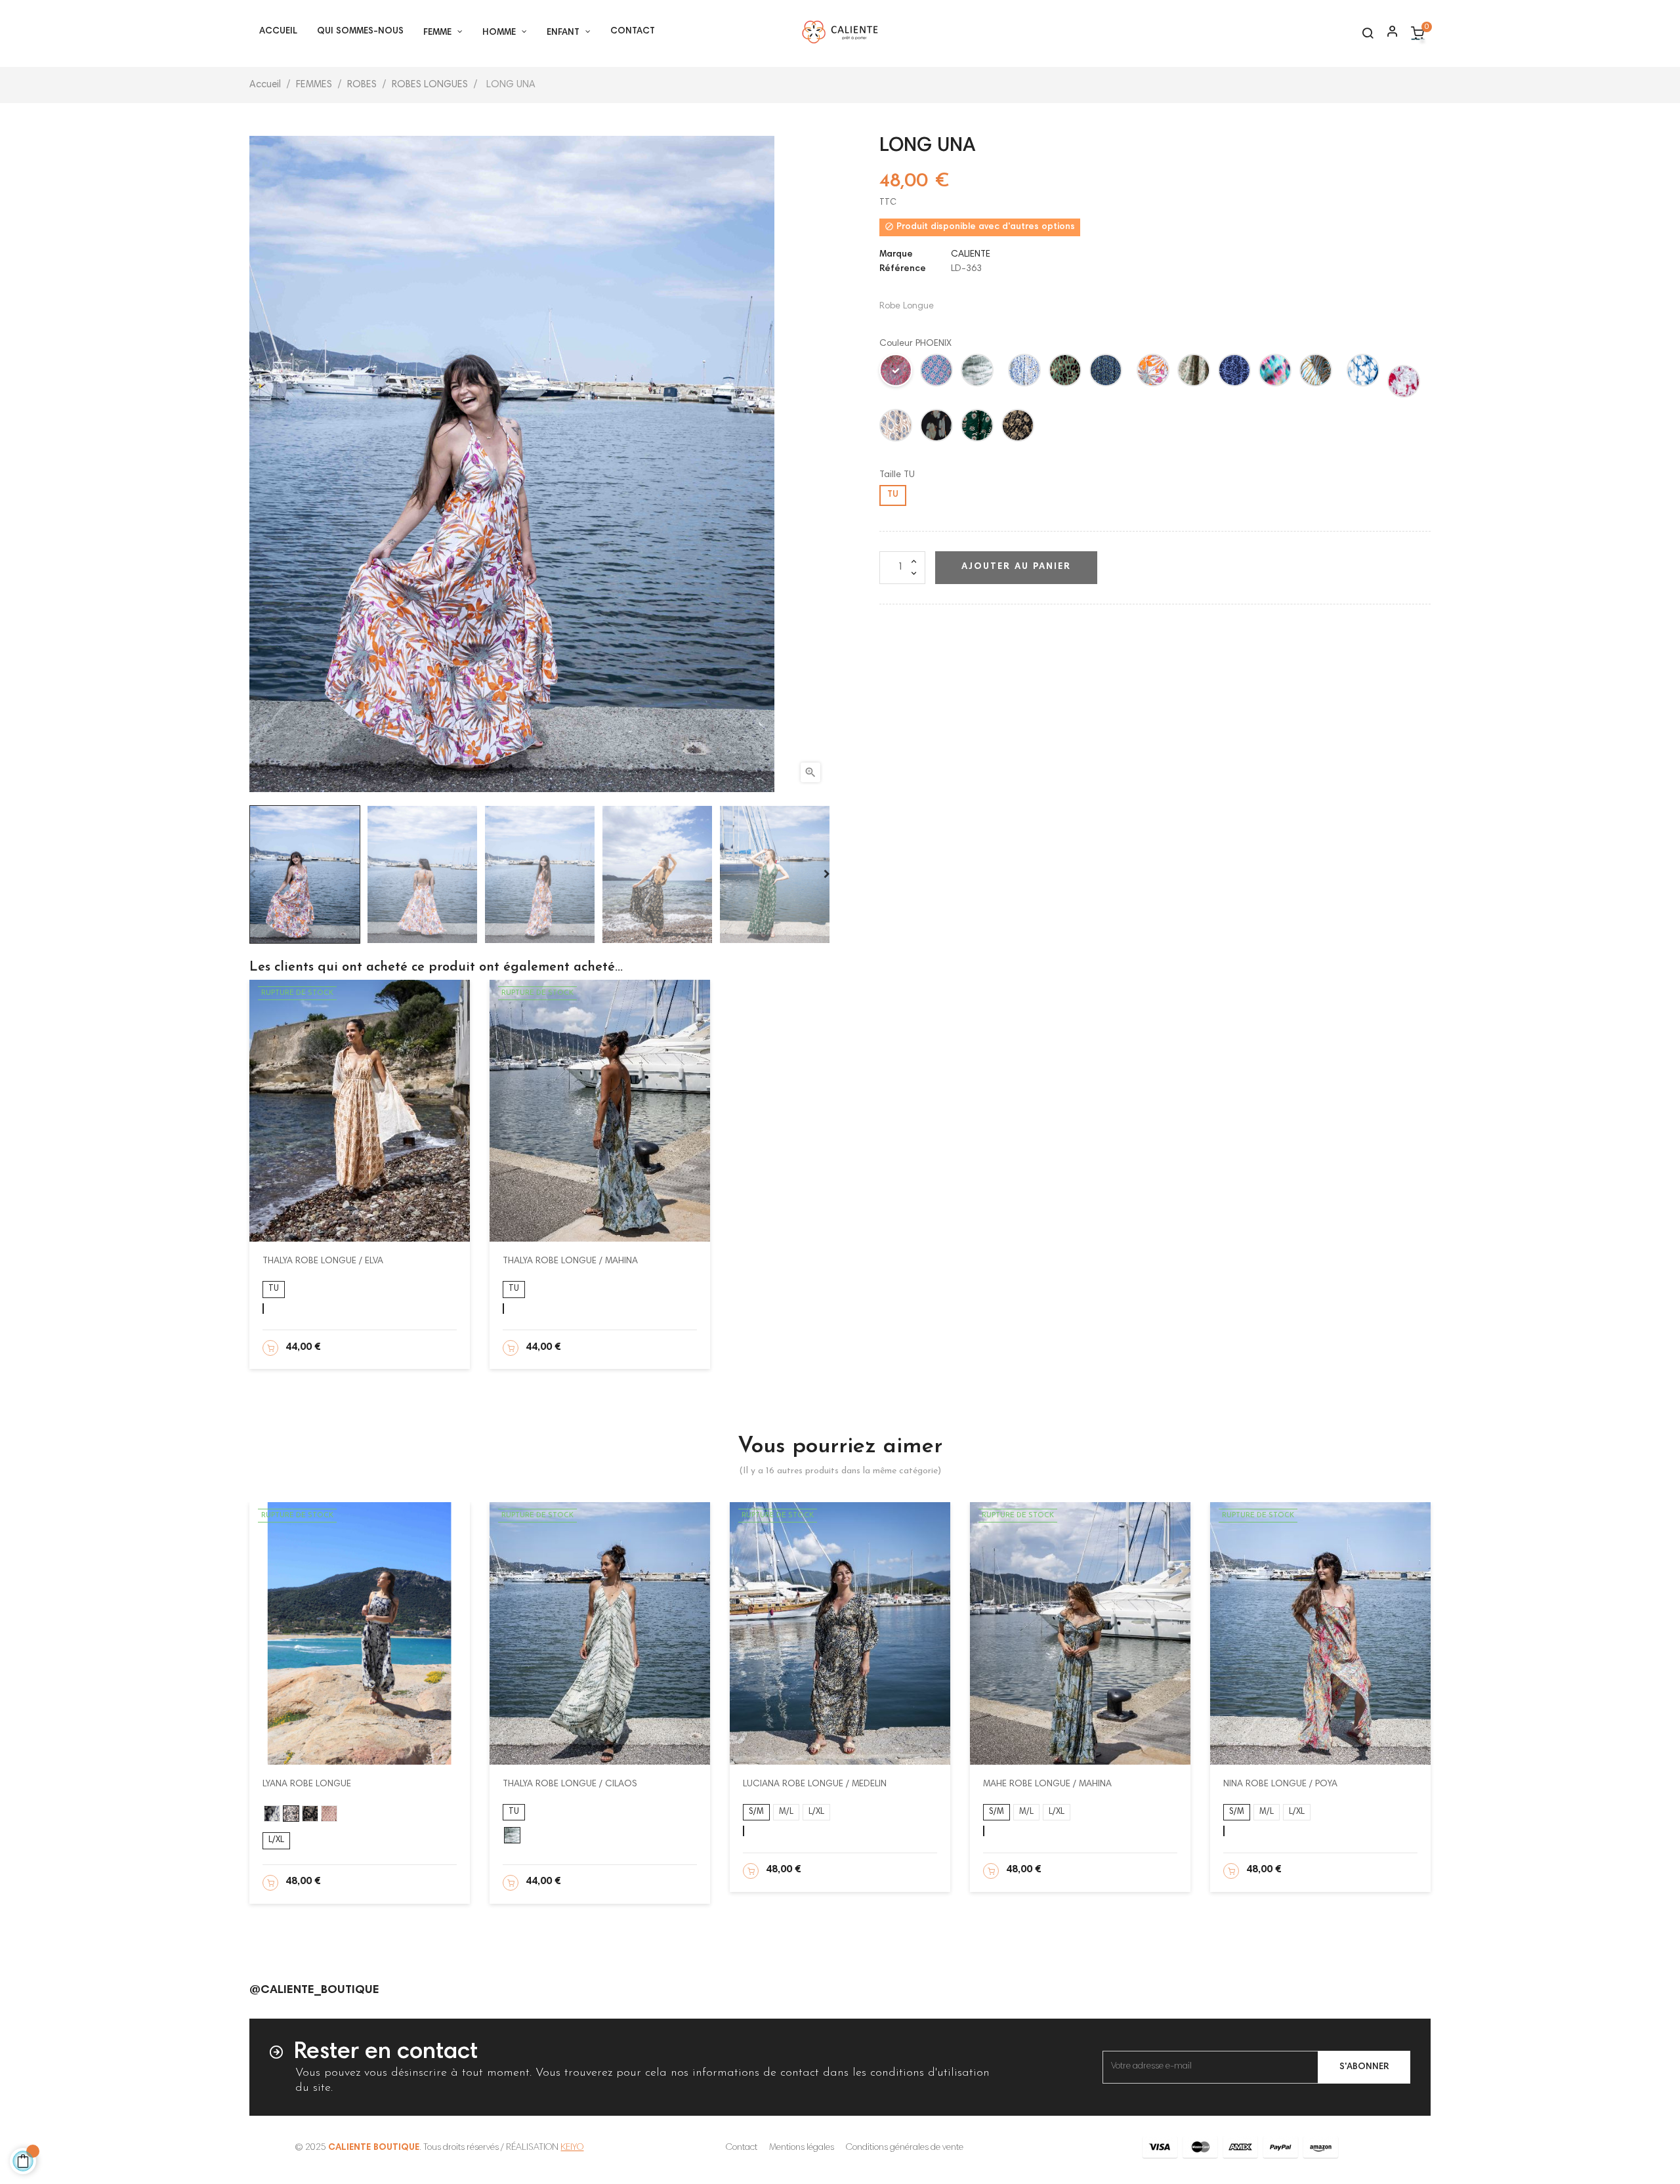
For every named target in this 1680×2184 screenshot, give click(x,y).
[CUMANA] (896, 428)
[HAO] (1025, 373)
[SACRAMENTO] (1235, 373)
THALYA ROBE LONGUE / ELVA (323, 1261)
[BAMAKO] (1276, 373)
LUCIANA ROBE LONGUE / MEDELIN (815, 1784)
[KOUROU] (1194, 373)
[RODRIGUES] (1364, 373)
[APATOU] (1154, 373)
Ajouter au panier (1016, 567)
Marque (896, 255)
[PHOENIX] (896, 373)
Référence (903, 269)
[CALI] (1106, 373)
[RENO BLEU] (1316, 373)
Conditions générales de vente (905, 2148)
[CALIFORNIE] (1018, 428)
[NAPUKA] (1066, 373)
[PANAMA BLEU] (937, 373)
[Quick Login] (1387, 33)
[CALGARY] (978, 428)
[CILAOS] (978, 373)
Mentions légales (802, 2148)
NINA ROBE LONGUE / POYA (1280, 1784)
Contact (742, 2148)
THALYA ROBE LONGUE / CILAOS (570, 1784)
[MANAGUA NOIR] (937, 428)
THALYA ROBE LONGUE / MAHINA (570, 1261)
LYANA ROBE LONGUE (307, 1784)
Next (827, 874)
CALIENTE (971, 255)
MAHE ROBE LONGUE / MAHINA (1047, 1784)
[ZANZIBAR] (1404, 384)
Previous (253, 874)
